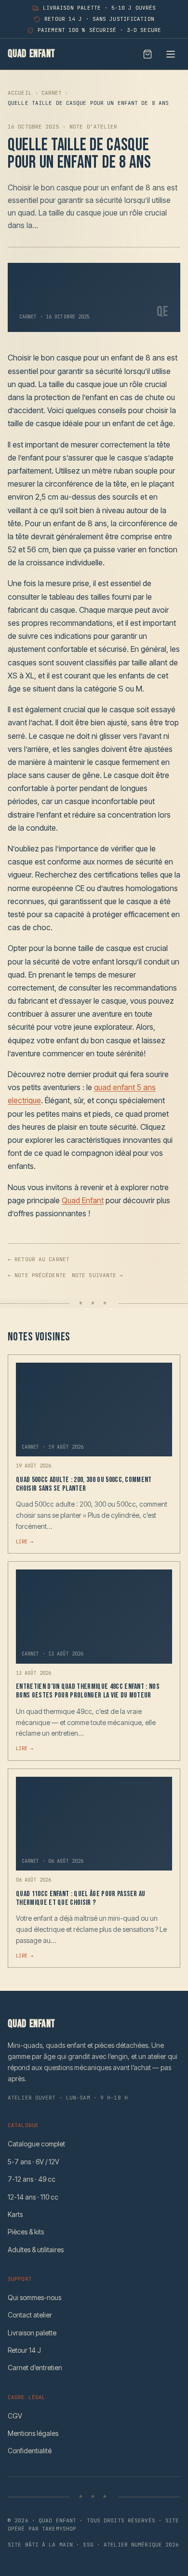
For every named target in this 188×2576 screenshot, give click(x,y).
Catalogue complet (36, 2144)
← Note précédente (37, 1275)
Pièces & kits (26, 2232)
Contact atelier (30, 2315)
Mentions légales (33, 2433)
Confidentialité (30, 2451)
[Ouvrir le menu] (171, 54)
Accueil (20, 93)
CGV (15, 2416)
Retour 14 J (24, 2350)
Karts (15, 2214)
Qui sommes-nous (34, 2297)
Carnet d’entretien (35, 2367)
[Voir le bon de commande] (148, 54)
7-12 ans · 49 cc (32, 2179)
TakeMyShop (59, 2529)
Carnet (52, 93)
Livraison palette (32, 2333)
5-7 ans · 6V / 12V (34, 2162)
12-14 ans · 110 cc (33, 2197)
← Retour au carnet (39, 1259)
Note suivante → (98, 1275)
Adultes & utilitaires (36, 2250)
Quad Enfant (83, 1200)
